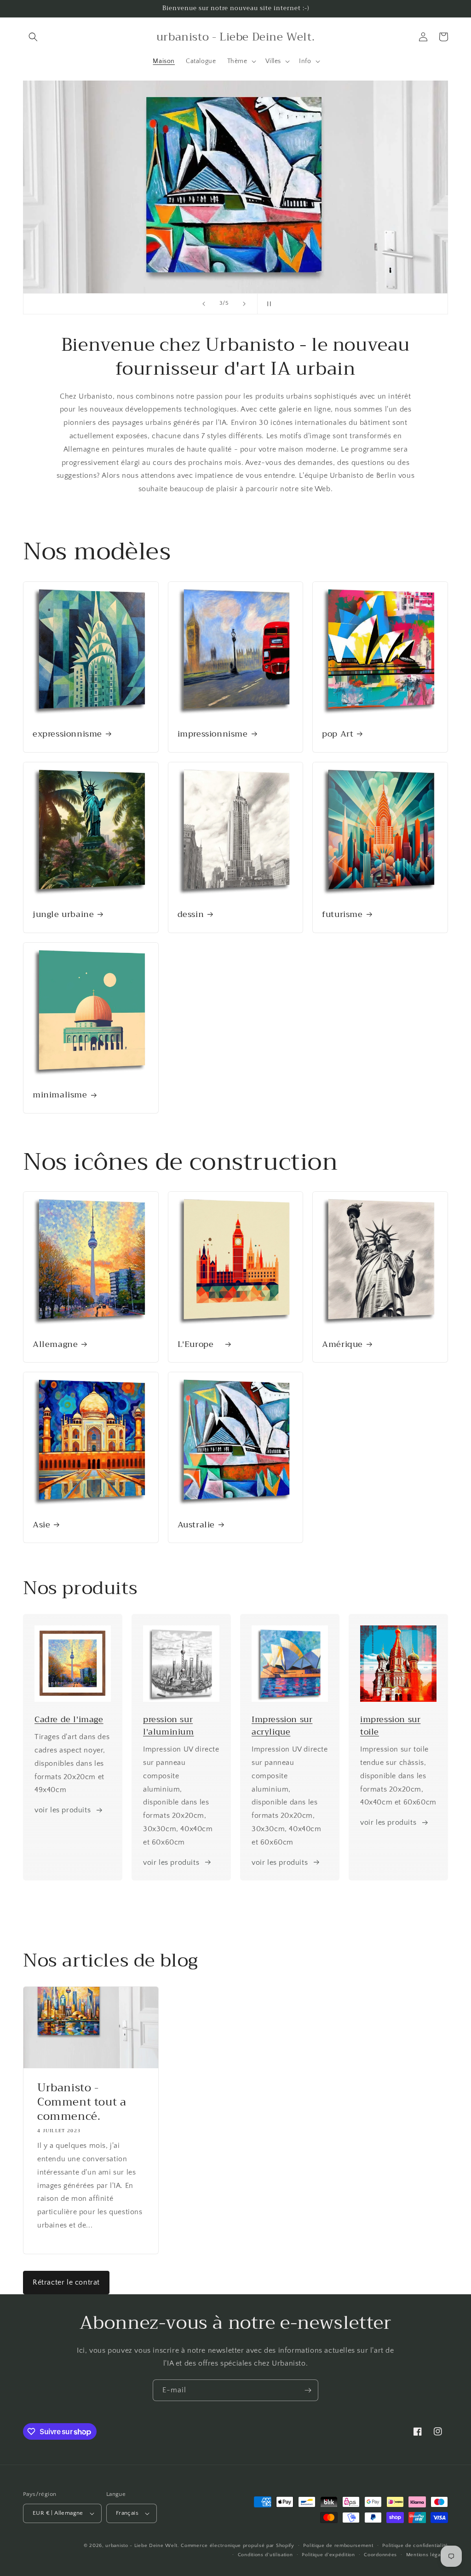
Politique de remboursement (338, 2546)
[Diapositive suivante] (244, 304)
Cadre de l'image (69, 1719)
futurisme (342, 914)
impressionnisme (213, 734)
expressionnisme (67, 734)
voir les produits (63, 1810)
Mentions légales (427, 2555)
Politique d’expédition (328, 2555)
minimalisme (60, 1095)
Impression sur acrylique (282, 1726)
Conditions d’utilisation (265, 2555)
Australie (196, 1525)
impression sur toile (390, 1726)
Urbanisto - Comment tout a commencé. (82, 2102)
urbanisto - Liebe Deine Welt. (142, 2546)
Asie (41, 1525)
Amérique (342, 1344)
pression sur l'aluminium (169, 1726)
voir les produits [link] (171, 1862)
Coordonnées (380, 2555)
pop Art (338, 734)
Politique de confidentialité (415, 2546)
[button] (33, 37)
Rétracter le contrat (66, 2282)
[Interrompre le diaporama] (267, 304)
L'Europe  (200, 1344)
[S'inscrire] (308, 2390)
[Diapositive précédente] (204, 304)
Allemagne (55, 1344)
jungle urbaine (63, 914)
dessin (191, 914)
